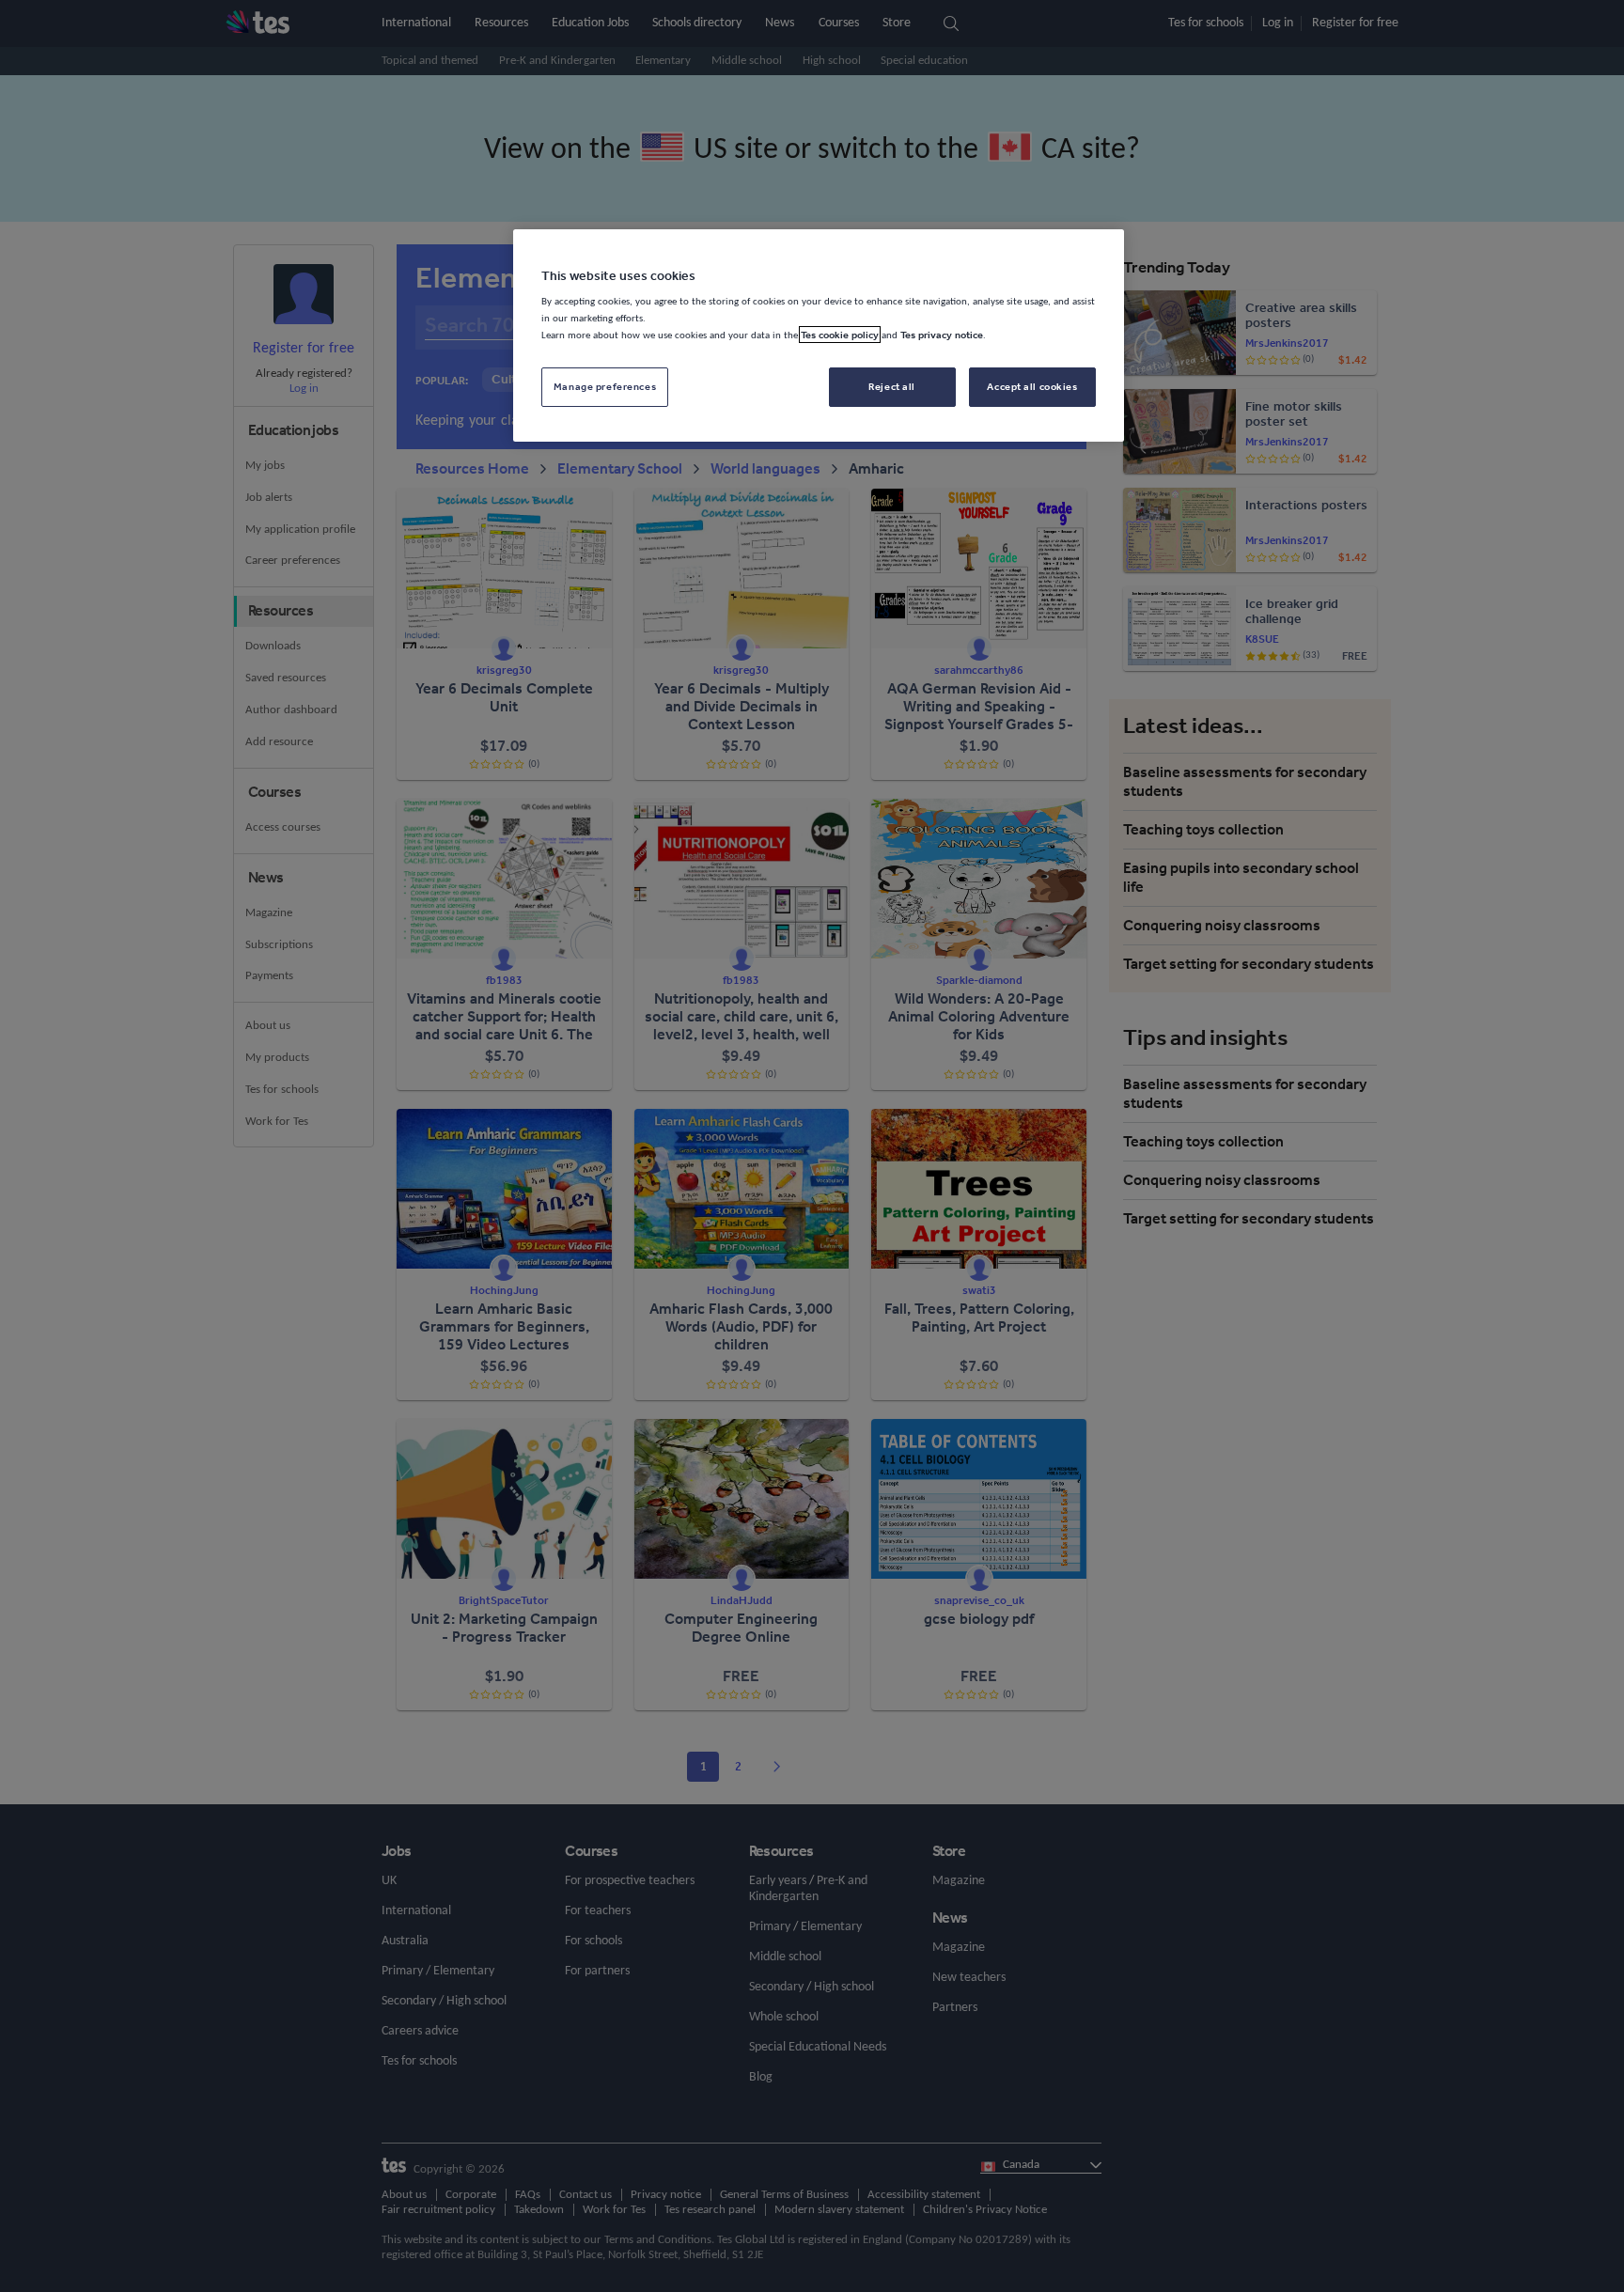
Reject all (892, 386)
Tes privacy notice (942, 335)
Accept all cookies (1032, 386)
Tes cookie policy (840, 335)
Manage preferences (605, 386)
